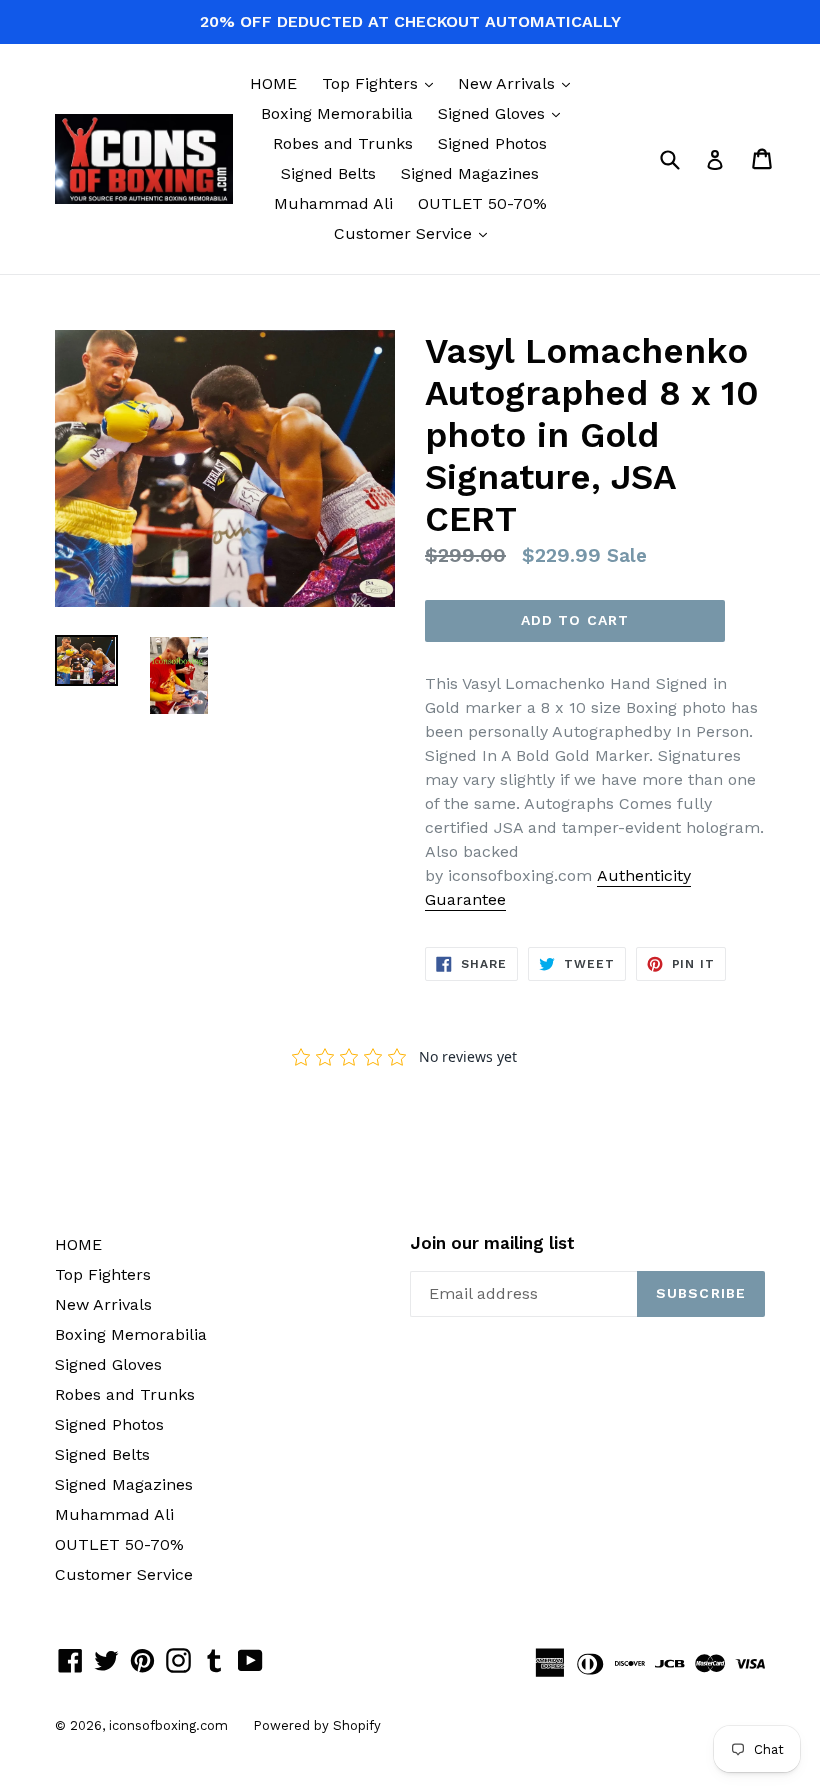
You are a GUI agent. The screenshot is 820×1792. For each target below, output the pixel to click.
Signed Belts (328, 173)
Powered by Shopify (317, 1725)
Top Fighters (382, 83)
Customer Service (415, 233)
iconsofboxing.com (168, 1725)
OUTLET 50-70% (482, 203)
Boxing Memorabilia (337, 113)
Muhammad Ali (333, 203)
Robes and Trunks (343, 143)
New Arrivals (519, 83)
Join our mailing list (492, 1243)
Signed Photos (492, 143)
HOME (273, 83)
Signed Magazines (470, 173)
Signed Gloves (504, 113)
